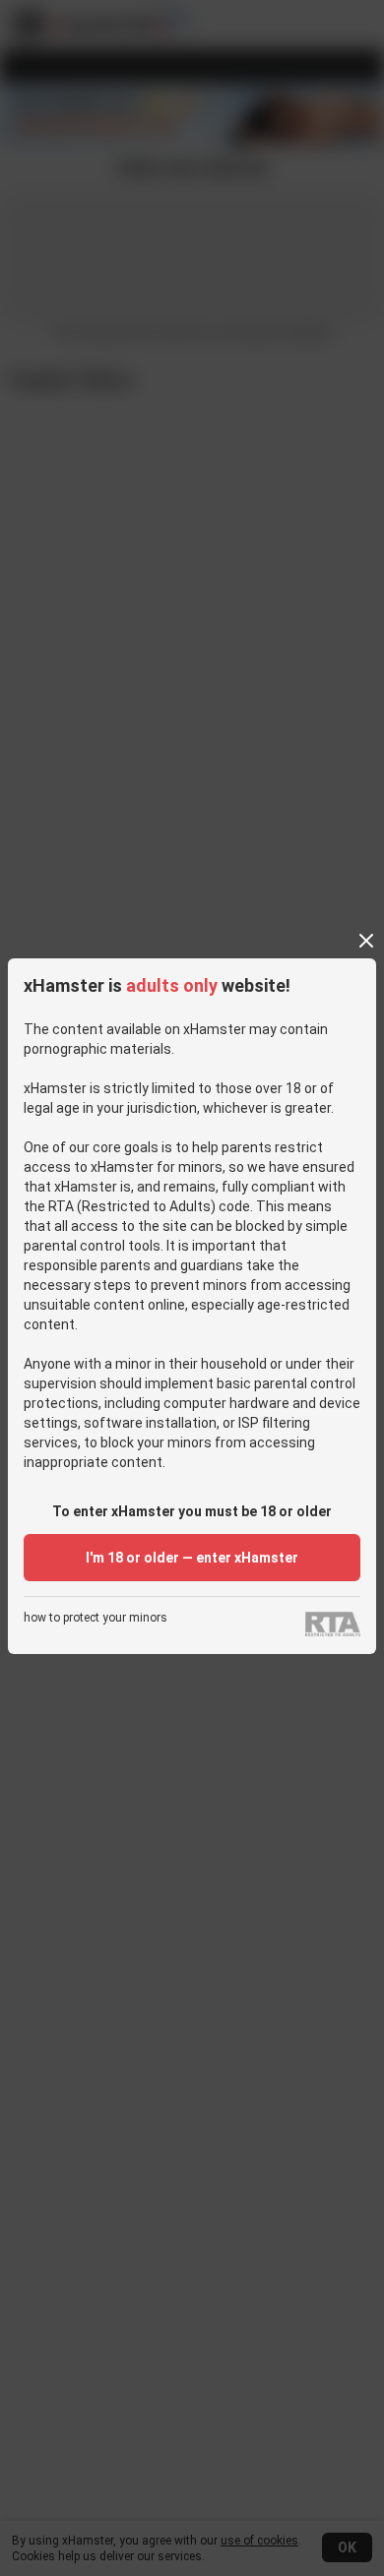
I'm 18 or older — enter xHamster (192, 1558)
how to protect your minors (96, 1618)
